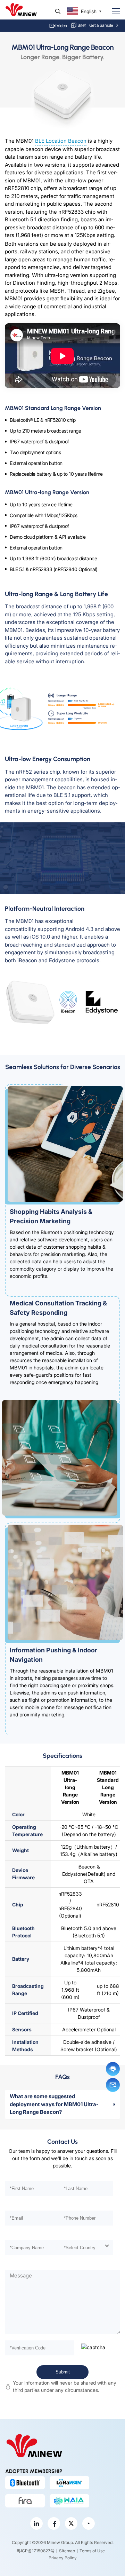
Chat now (113, 2069)
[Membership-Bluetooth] (25, 2483)
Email (113, 2085)
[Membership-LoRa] (69, 2483)
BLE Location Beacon (61, 141)
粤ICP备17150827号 (36, 2551)
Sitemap (67, 2551)
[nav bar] (113, 11)
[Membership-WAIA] (69, 2501)
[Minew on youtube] (89, 2523)
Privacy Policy (63, 2558)
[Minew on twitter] (71, 2523)
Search (58, 11)
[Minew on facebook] (54, 2523)
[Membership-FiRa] (25, 2501)
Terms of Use (92, 2551)
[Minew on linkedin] (36, 2523)
